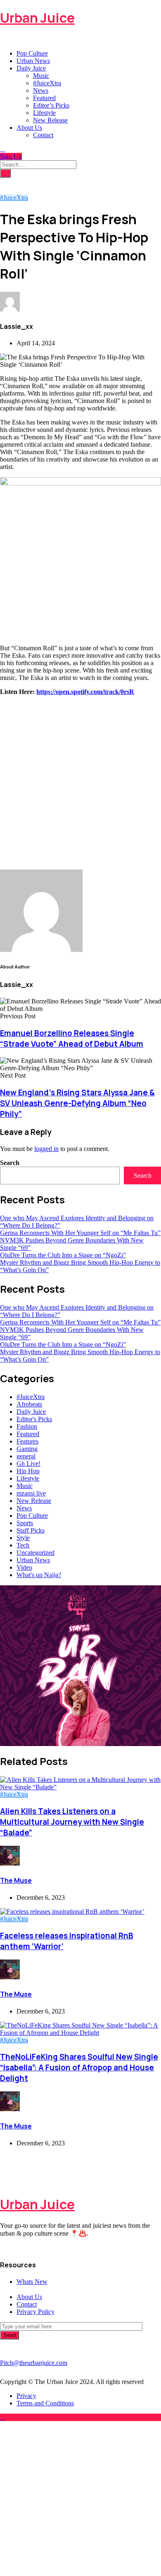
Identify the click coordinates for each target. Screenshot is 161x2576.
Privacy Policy (36, 2312)
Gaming (27, 1449)
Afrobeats (29, 1404)
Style (23, 1538)
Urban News (33, 61)
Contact (43, 135)
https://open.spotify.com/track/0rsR (85, 692)
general (26, 1456)
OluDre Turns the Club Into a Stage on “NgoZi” (63, 1255)
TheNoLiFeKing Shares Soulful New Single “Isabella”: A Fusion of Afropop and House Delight (79, 2067)
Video (24, 1567)
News (41, 90)
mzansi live (31, 1493)
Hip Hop (28, 1471)
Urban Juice (37, 18)
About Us (29, 128)
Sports (25, 1523)
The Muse (16, 1880)
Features (27, 1441)
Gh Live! (28, 1464)
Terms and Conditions (45, 2403)
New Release (50, 120)
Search (10, 1163)
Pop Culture (32, 53)
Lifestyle (44, 113)
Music (41, 76)
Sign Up (11, 156)
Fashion (27, 1426)
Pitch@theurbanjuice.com (34, 2363)
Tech (23, 1545)
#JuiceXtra (47, 83)
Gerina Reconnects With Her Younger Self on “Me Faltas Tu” (80, 1233)
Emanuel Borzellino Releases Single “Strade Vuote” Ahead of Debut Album (72, 1038)
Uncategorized (36, 1553)
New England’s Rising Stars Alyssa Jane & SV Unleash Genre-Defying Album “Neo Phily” (77, 1103)
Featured (44, 98)
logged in (46, 1149)
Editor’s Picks (51, 105)
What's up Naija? (39, 1575)
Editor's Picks (34, 1419)
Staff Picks (31, 1530)
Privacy (26, 2396)
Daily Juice (31, 68)
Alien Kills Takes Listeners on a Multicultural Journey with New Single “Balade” (72, 1822)
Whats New (32, 2282)
